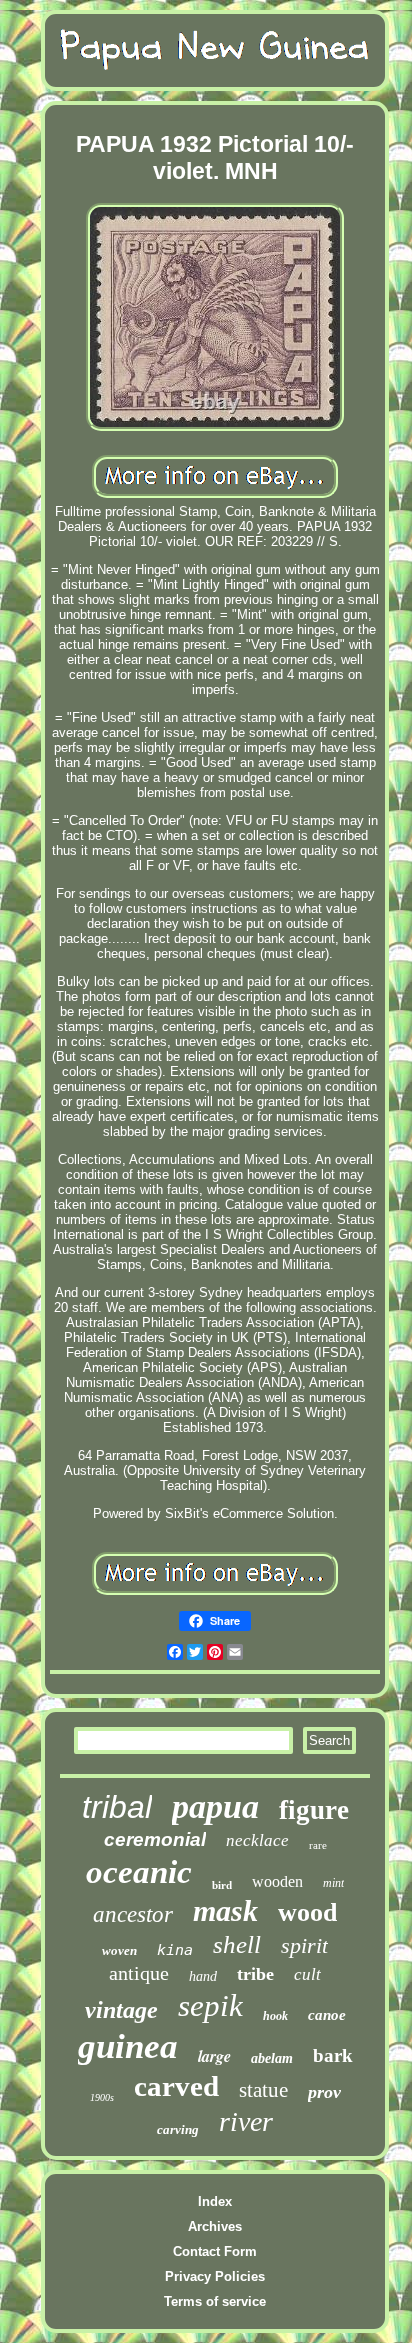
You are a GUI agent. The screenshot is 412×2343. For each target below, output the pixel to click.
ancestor (133, 1914)
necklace (257, 1840)
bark (333, 2055)
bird (222, 1885)
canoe (327, 2015)
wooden (277, 1881)
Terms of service (215, 2301)
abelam (272, 2058)
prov (324, 2092)
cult (307, 1974)
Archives (215, 2226)
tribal (117, 1807)
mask (225, 1910)
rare (318, 1845)
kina (175, 1950)
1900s (102, 2097)
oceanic (139, 1872)
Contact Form (215, 2251)
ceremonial (155, 1839)
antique (139, 1973)
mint (333, 1883)
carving (178, 2129)
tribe (255, 1974)
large (214, 2056)
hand (203, 1976)
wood (307, 1912)
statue (263, 2090)
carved (176, 2086)
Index (215, 2201)
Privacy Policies (215, 2276)
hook (275, 2016)
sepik (210, 2005)
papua (215, 1806)
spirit (304, 1945)
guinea (128, 2046)
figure (314, 1810)
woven (119, 1950)
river (246, 2121)
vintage (121, 2010)
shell (237, 1944)
